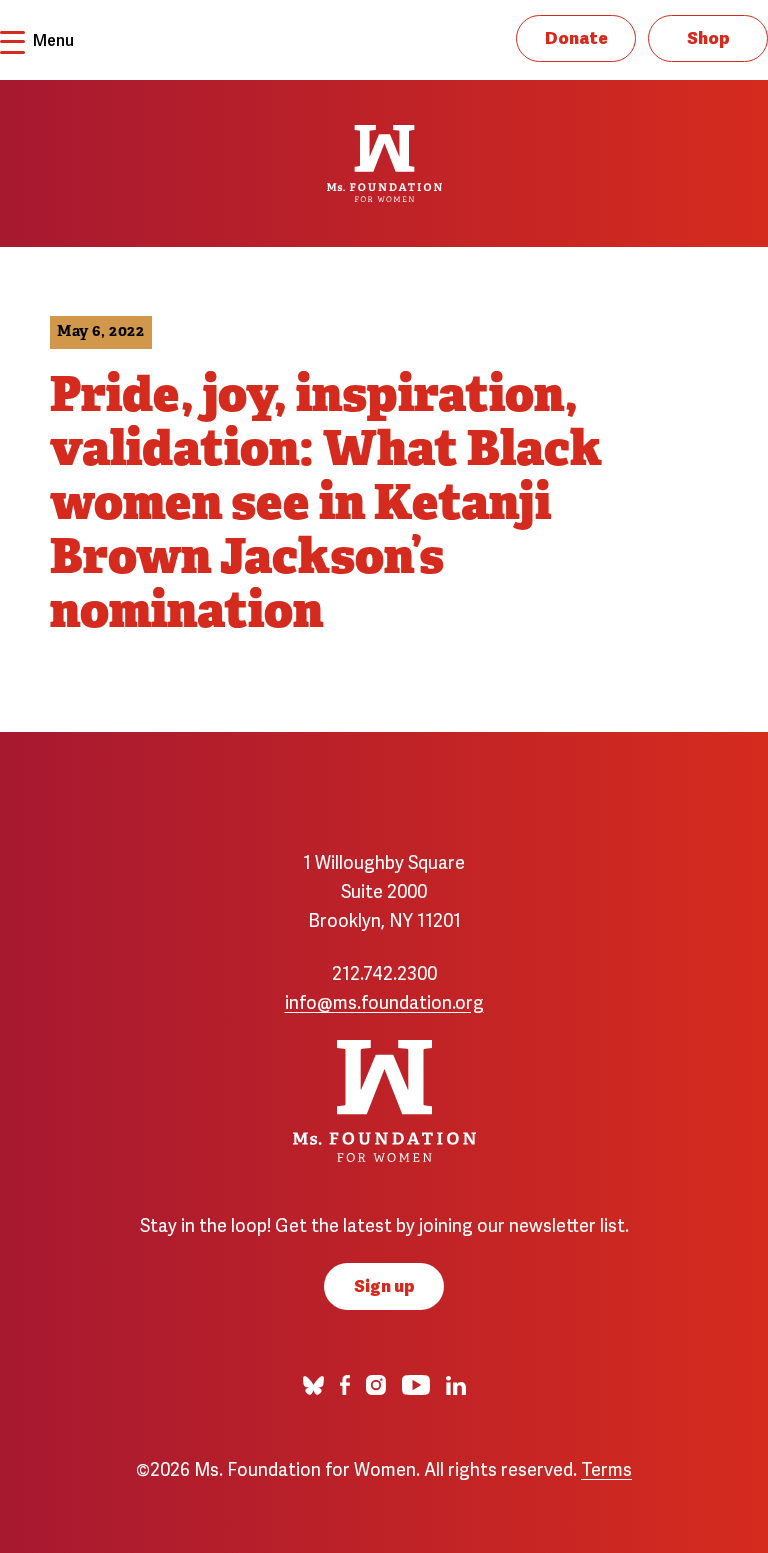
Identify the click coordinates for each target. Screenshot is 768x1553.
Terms (606, 1467)
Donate (576, 36)
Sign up (384, 1284)
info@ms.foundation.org (384, 1000)
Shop (708, 36)
